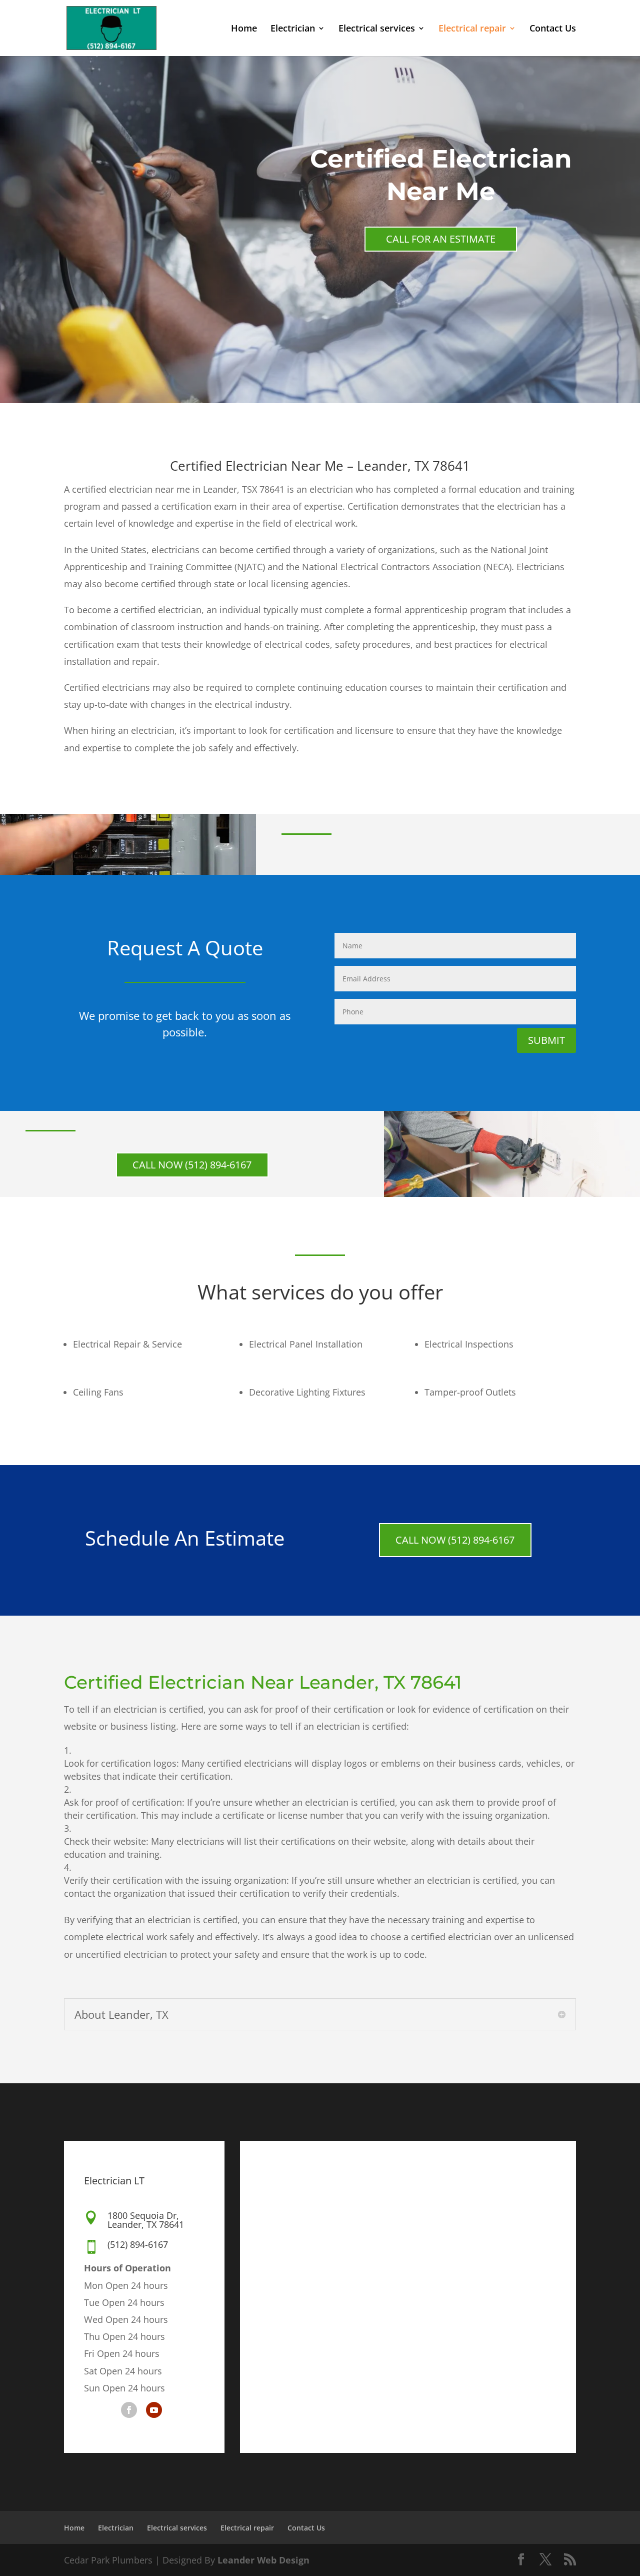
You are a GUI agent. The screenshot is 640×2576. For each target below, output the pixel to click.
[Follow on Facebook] (129, 2410)
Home (244, 29)
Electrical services (377, 29)
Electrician (293, 29)
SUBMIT (546, 1040)
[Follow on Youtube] (154, 2410)
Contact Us (553, 29)
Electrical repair (472, 29)
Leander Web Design (263, 2560)
